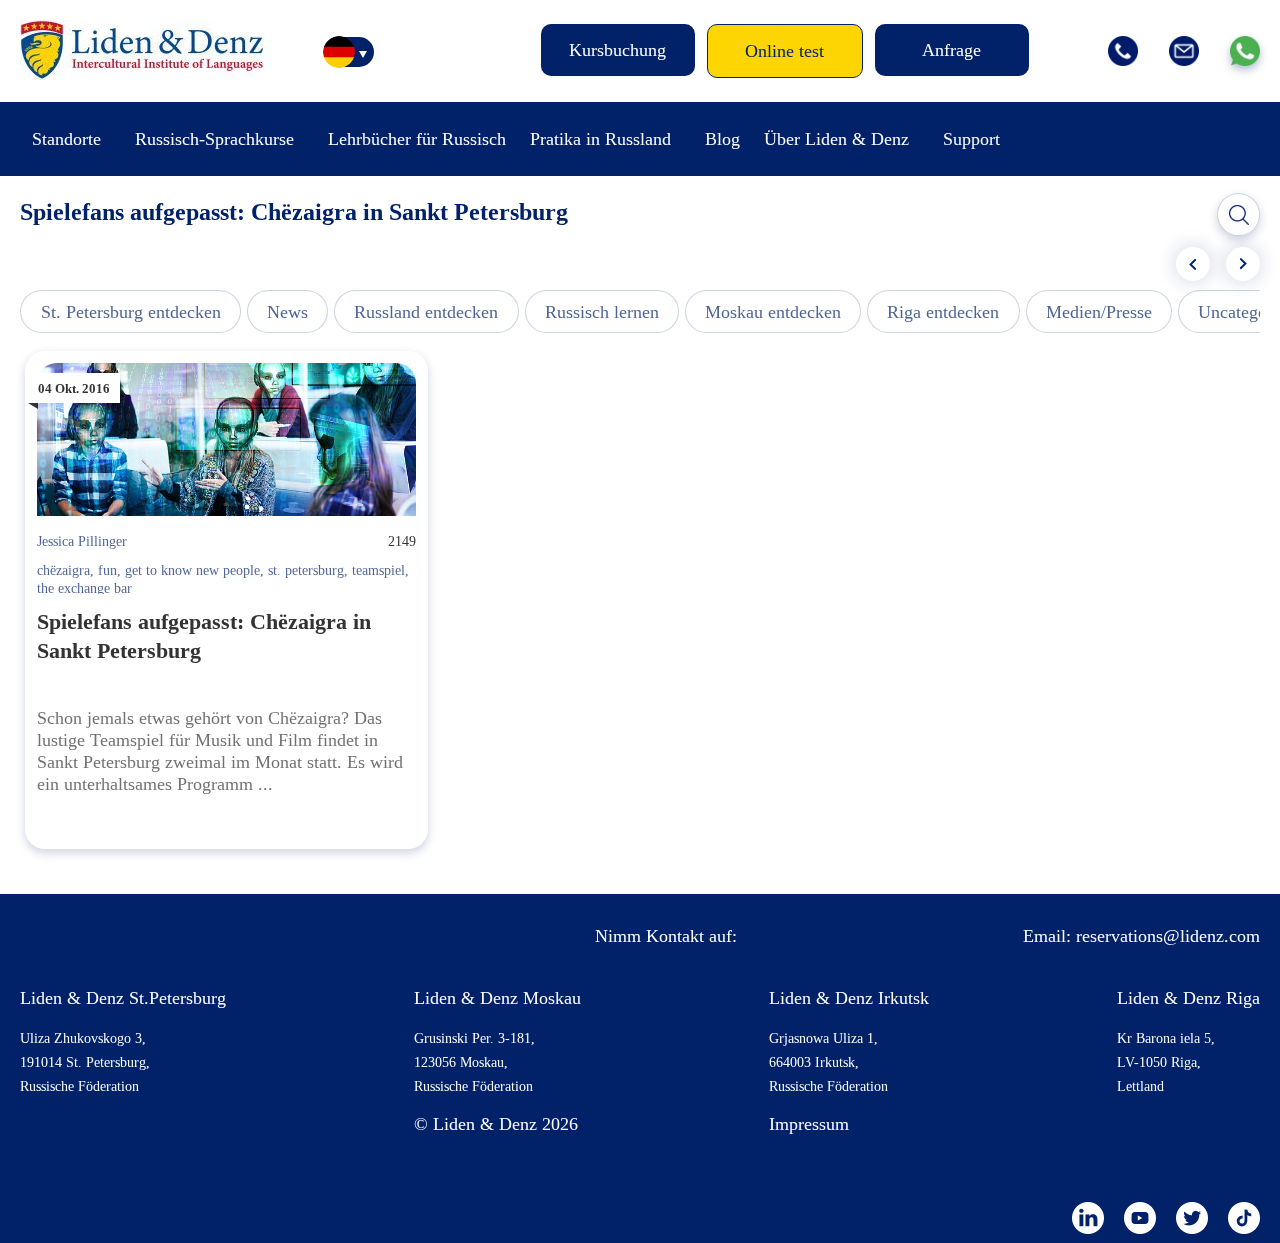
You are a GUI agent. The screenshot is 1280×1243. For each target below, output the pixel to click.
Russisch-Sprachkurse (214, 139)
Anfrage (951, 50)
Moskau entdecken (773, 312)
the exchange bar (84, 588)
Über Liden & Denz (836, 139)
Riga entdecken (943, 312)
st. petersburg (306, 570)
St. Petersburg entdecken (131, 312)
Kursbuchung (617, 50)
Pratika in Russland (600, 139)
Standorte (66, 139)
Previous (1193, 264)
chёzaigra (63, 570)
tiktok (1244, 1218)
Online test (784, 51)
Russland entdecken (426, 312)
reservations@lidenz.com (1168, 936)
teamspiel (378, 570)
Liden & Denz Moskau (497, 998)
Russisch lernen (602, 312)
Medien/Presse (1099, 312)
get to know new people (192, 570)
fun (107, 570)
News (287, 312)
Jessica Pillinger (82, 541)
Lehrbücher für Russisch (417, 139)
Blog (722, 139)
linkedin (1088, 1218)
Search (1239, 215)
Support (971, 139)
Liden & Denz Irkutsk (849, 998)
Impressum (809, 1124)
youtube (1140, 1218)
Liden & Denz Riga (1188, 998)
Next (1243, 264)
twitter (1192, 1218)
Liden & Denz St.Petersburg (123, 998)
